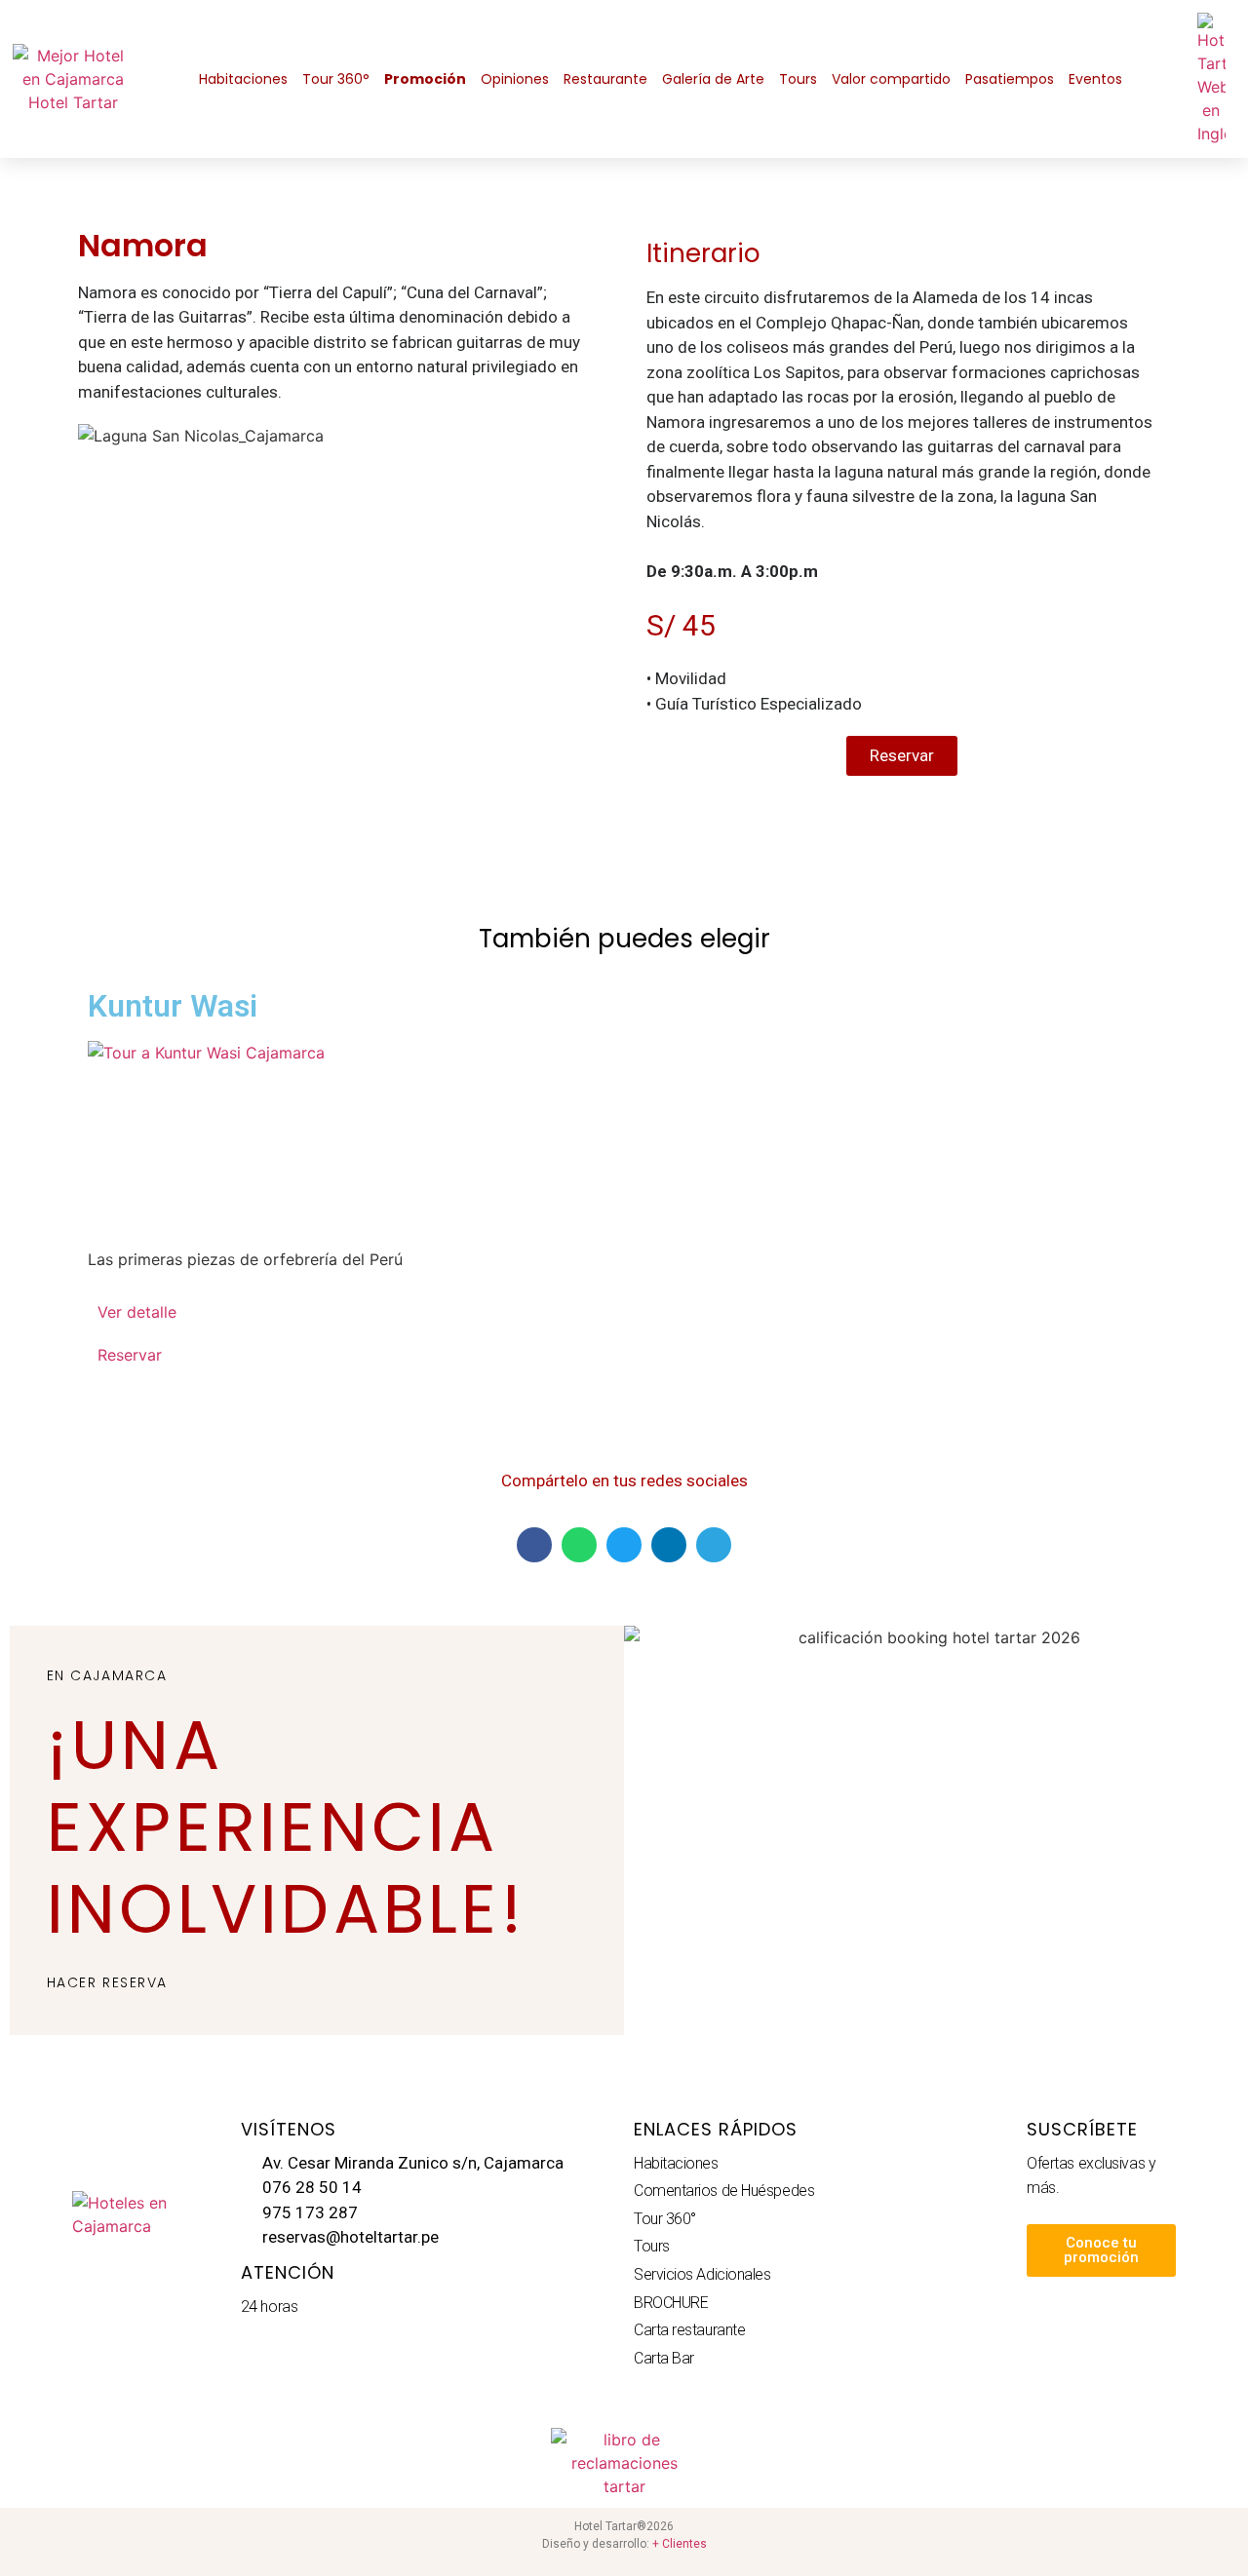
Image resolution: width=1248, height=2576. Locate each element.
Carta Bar (664, 2358)
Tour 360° (336, 79)
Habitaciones (243, 79)
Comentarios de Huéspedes (724, 2191)
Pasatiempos (1010, 79)
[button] (534, 1545)
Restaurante (605, 79)
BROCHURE (671, 2303)
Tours (798, 79)
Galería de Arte (713, 79)
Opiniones (515, 79)
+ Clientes (680, 2544)
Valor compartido (891, 79)
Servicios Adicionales (702, 2274)
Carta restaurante (689, 2330)
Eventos (1095, 79)
